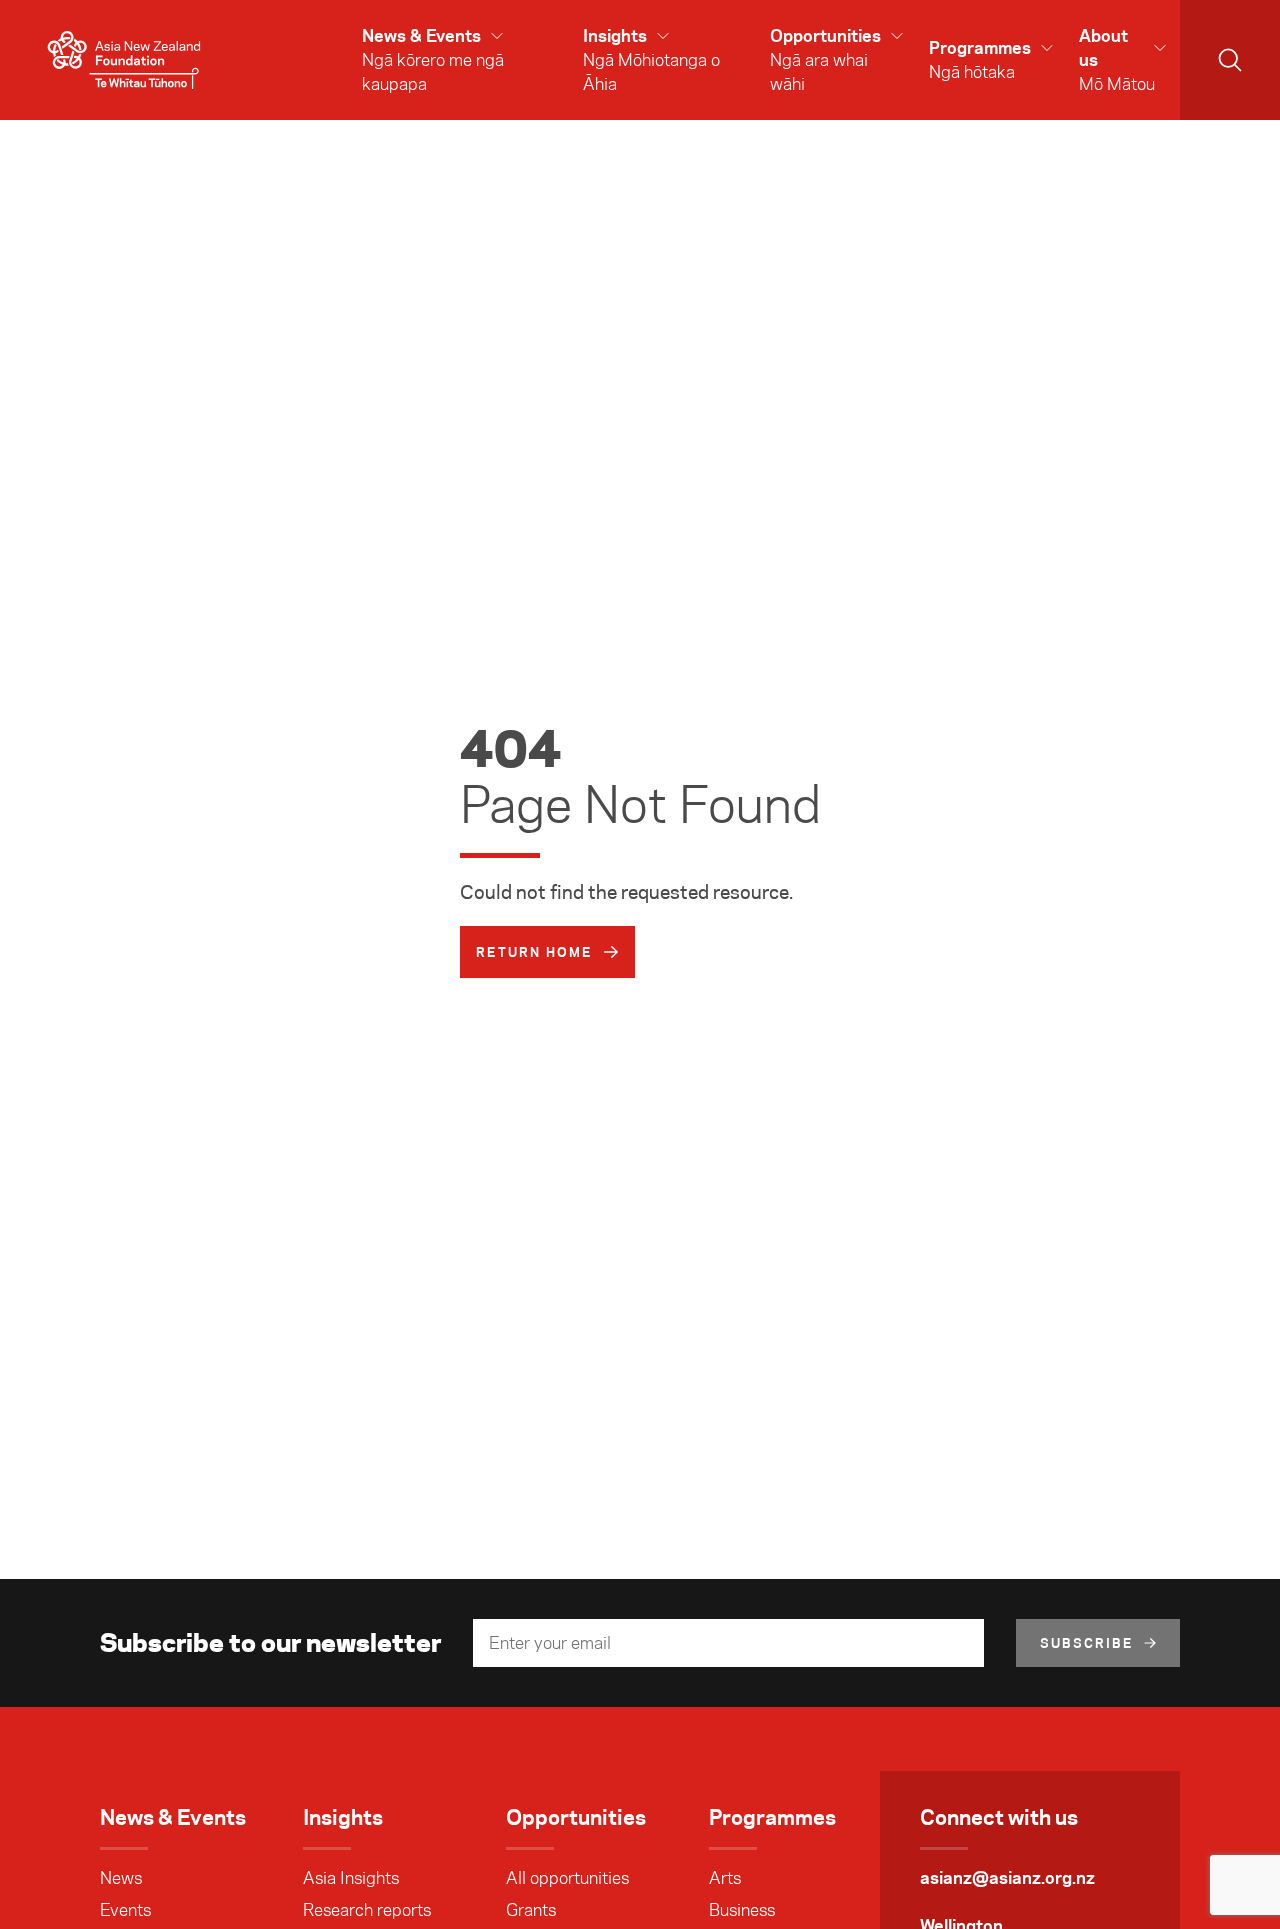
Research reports (367, 1910)
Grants (531, 1910)
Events (125, 1910)
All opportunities (567, 1878)
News (121, 1878)
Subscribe (1087, 1643)
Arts (725, 1878)
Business (742, 1910)
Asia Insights (351, 1878)
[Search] (1230, 60)
